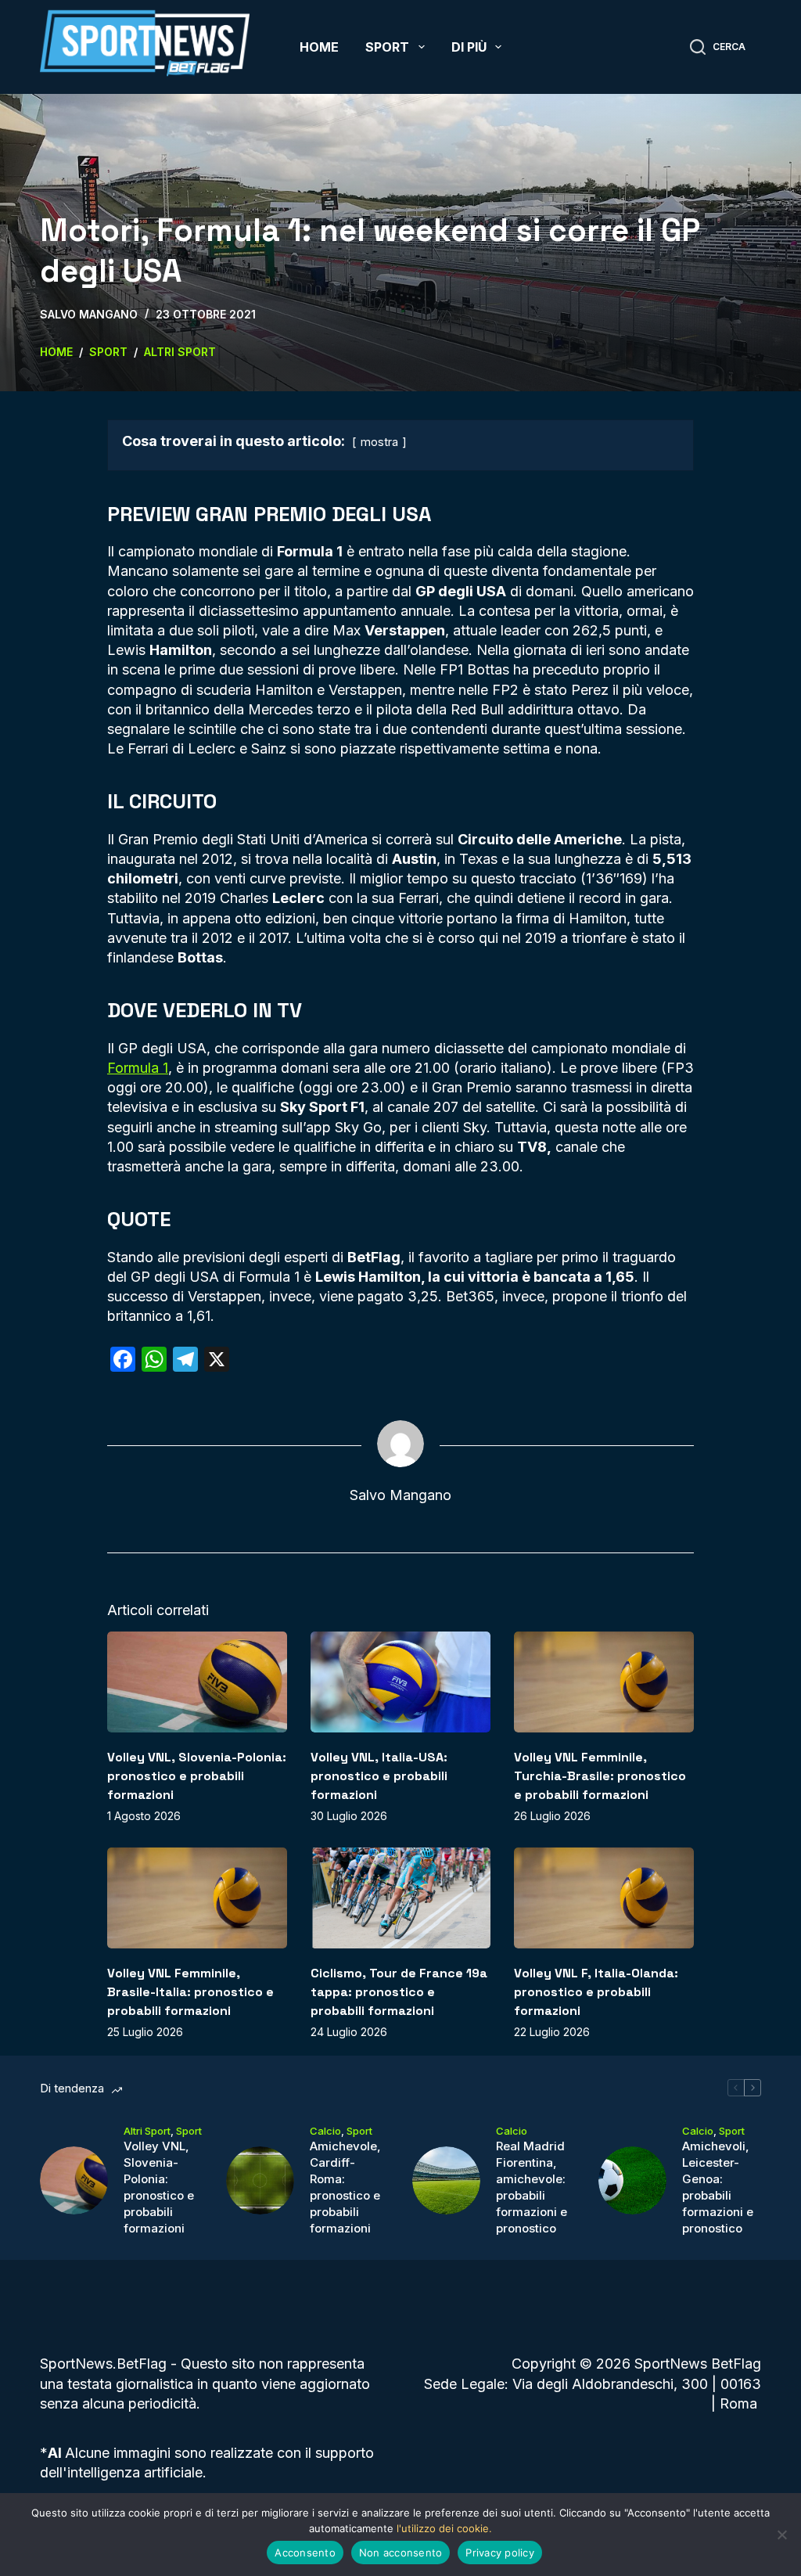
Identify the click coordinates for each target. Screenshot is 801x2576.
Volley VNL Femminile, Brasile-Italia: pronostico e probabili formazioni (190, 1992)
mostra (379, 442)
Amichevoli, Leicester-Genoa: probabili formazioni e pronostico (718, 2187)
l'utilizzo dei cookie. (444, 2528)
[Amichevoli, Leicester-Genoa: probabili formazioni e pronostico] (632, 2180)
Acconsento (305, 2553)
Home (319, 47)
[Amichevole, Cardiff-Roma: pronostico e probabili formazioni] (260, 2180)
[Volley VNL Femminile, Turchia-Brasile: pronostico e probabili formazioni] (604, 1682)
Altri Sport (147, 2131)
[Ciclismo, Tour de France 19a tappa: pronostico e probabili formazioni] (400, 1898)
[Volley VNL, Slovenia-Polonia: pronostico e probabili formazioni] (197, 1682)
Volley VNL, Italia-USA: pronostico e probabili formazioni (379, 1776)
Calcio (325, 2131)
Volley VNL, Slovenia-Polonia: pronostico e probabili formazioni (197, 1776)
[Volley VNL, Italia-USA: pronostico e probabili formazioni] (400, 1682)
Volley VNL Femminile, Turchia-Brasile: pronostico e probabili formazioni (600, 1776)
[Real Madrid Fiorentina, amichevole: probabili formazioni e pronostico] (446, 2180)
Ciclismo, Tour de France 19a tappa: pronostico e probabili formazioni (399, 1992)
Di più (469, 47)
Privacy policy (500, 2553)
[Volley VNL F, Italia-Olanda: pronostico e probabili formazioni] (604, 1898)
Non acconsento (401, 2553)
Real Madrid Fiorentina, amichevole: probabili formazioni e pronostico (532, 2187)
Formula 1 (138, 1068)
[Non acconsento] (781, 2535)
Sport (387, 47)
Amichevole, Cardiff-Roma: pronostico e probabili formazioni (345, 2187)
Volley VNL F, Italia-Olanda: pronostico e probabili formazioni (596, 1992)
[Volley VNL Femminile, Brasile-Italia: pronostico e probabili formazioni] (197, 1898)
